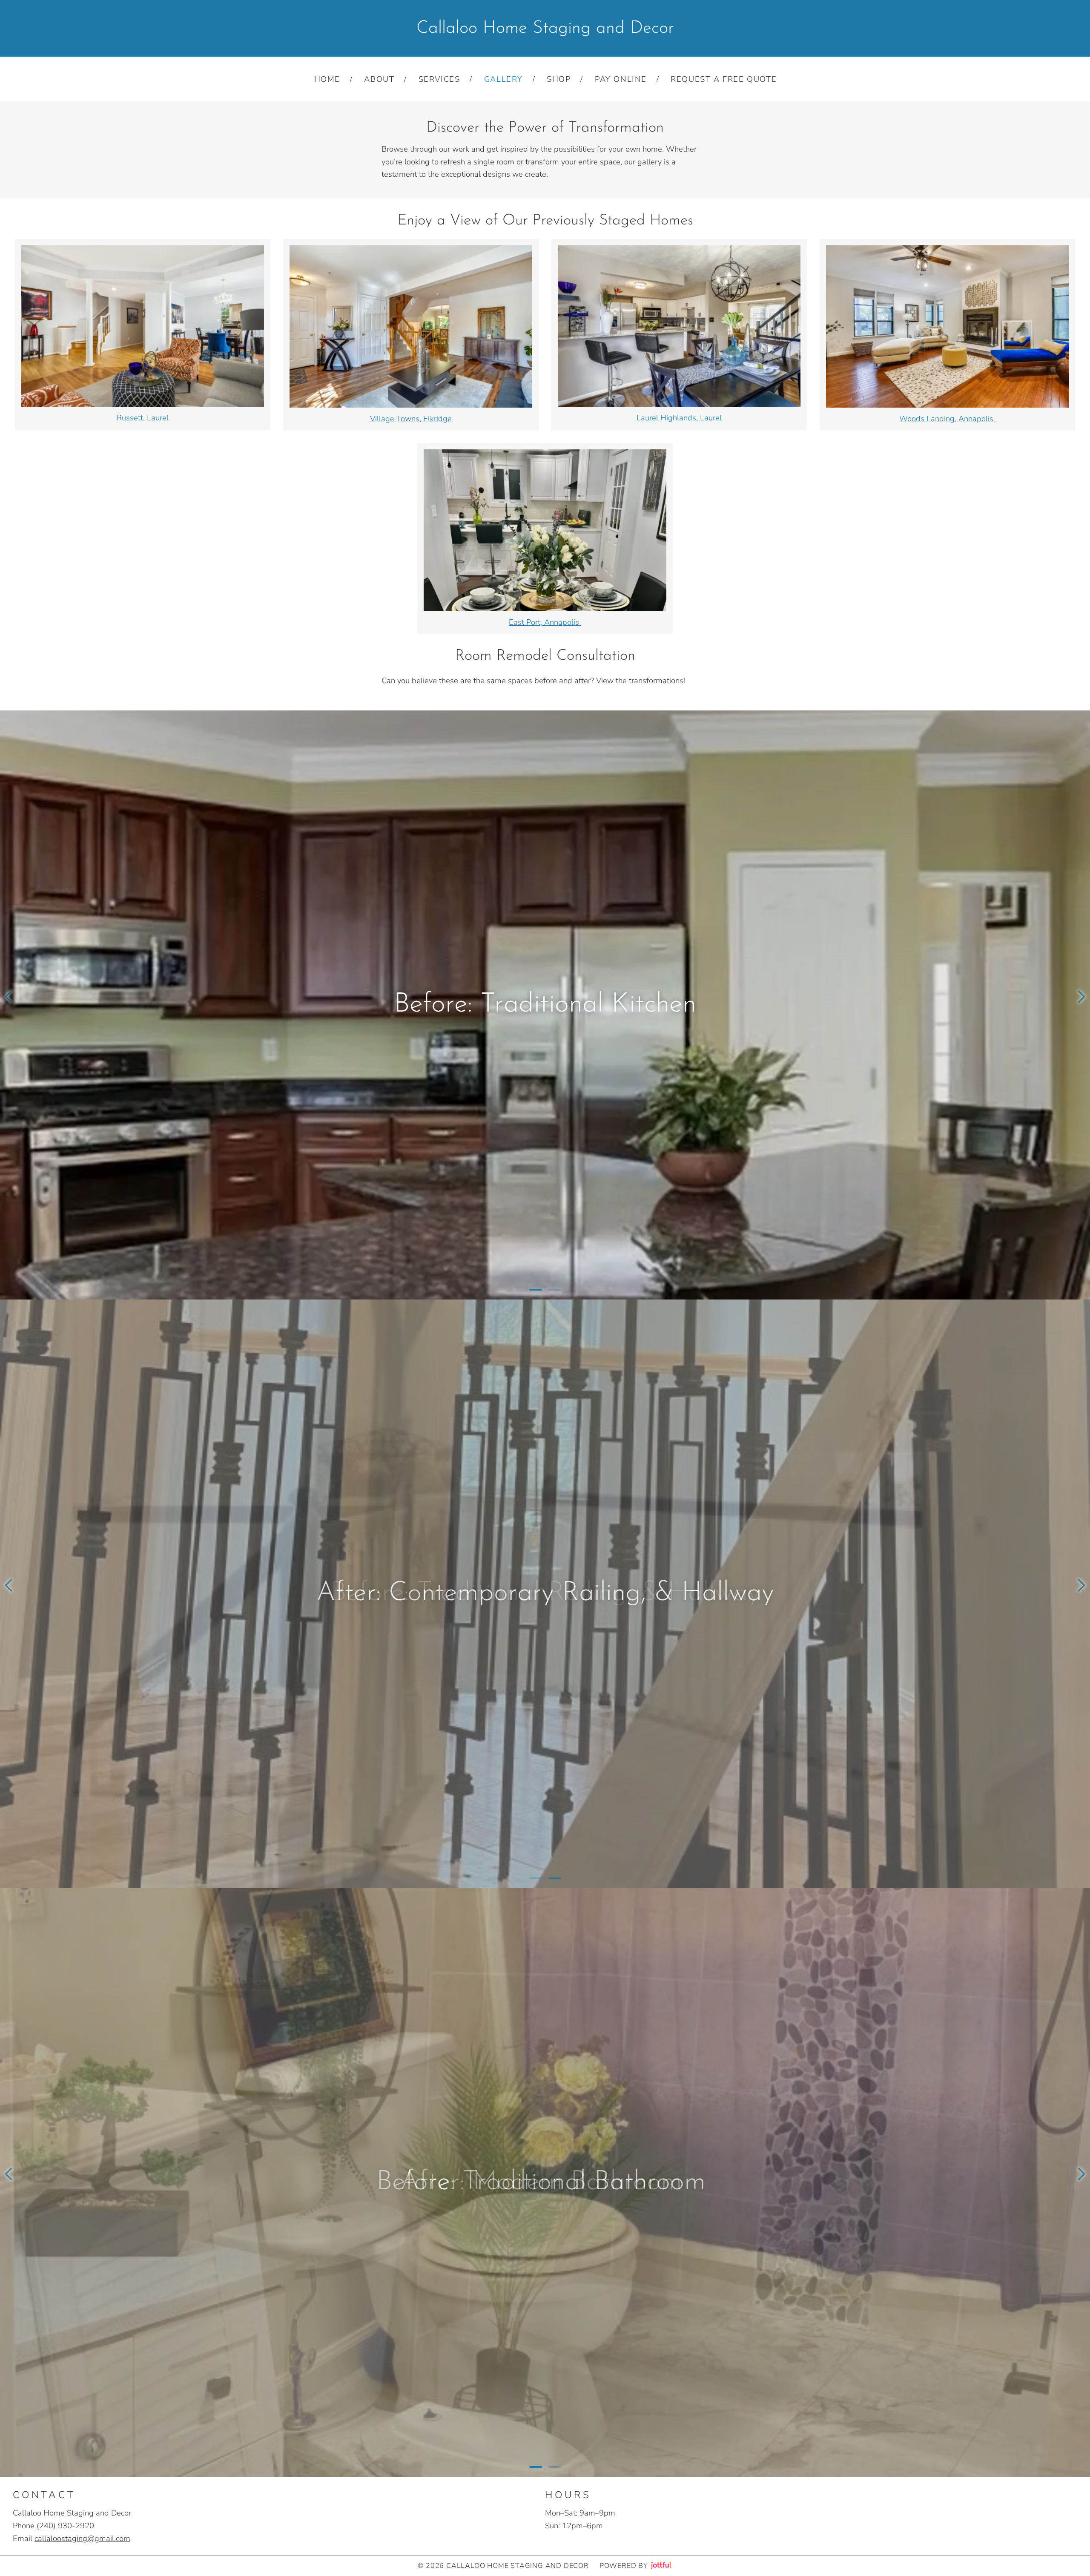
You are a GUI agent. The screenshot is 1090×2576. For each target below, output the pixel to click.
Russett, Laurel (143, 418)
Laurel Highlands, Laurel (679, 418)
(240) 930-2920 (65, 2526)
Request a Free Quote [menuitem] (724, 79)
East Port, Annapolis (545, 622)
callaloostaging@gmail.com (82, 2538)
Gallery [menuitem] (503, 79)
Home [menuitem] (327, 79)
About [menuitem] (379, 79)
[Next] (1081, 997)
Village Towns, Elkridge (411, 418)
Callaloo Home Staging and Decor (545, 28)
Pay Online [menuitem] (621, 79)
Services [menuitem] (439, 79)
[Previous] (9, 997)
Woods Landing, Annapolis (947, 418)
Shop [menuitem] (559, 79)
